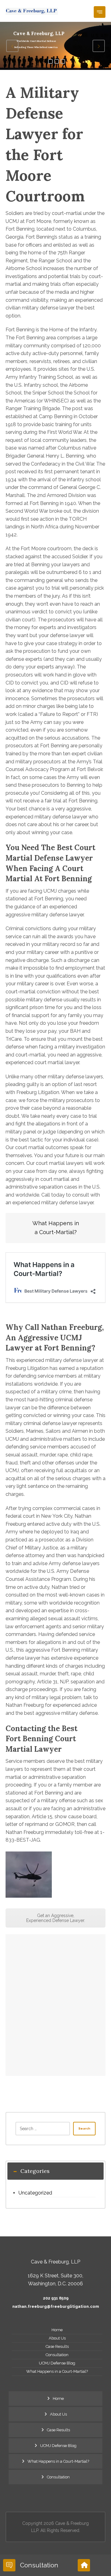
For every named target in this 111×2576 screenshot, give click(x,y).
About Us (57, 2338)
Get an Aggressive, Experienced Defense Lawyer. (56, 1918)
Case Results (57, 2346)
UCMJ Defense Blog (57, 2363)
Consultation (57, 2355)
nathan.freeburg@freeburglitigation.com (56, 2306)
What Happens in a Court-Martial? (57, 2371)
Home (57, 2330)
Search (84, 2128)
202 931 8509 (56, 2298)
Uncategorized (35, 2193)
